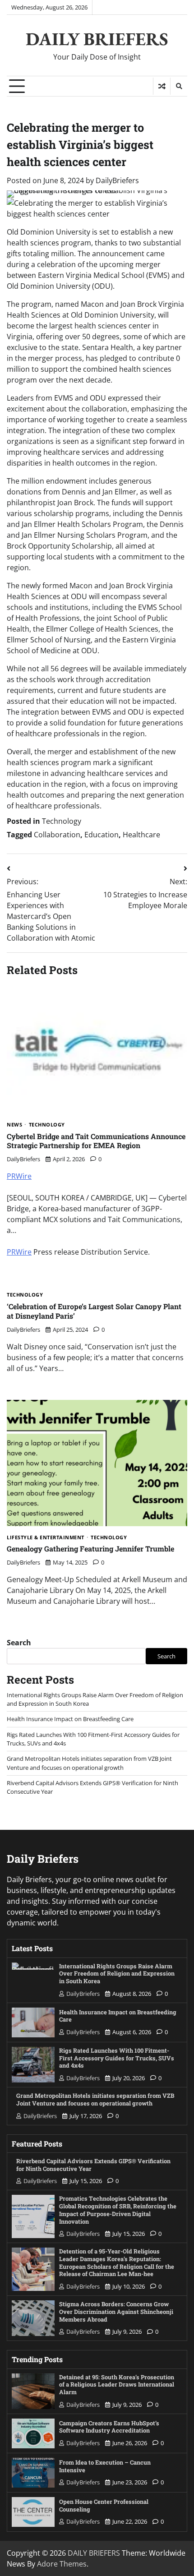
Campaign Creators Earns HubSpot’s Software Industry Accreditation (109, 2427)
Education (102, 835)
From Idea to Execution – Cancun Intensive (105, 2466)
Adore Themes (62, 2564)
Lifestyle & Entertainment (46, 1538)
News (14, 1125)
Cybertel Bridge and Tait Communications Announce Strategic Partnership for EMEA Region (96, 1141)
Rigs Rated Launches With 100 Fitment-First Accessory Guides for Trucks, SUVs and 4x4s (117, 2058)
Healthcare (141, 835)
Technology (62, 821)
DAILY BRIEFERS (97, 39)
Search (19, 1643)
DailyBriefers (117, 180)
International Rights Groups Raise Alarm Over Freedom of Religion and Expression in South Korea (117, 1974)
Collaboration (57, 835)
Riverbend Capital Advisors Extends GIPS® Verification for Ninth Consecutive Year (93, 2165)
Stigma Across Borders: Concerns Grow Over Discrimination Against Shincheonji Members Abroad (116, 2311)
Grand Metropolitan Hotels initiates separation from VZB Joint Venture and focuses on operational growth (89, 1763)
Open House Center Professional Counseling (104, 2505)
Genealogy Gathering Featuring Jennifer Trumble (90, 1549)
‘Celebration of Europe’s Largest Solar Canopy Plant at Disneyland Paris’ (94, 1311)
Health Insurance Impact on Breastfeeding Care (70, 1719)
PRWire (19, 1176)
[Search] (179, 86)
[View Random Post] (162, 86)
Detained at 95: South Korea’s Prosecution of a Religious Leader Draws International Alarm (117, 2384)
